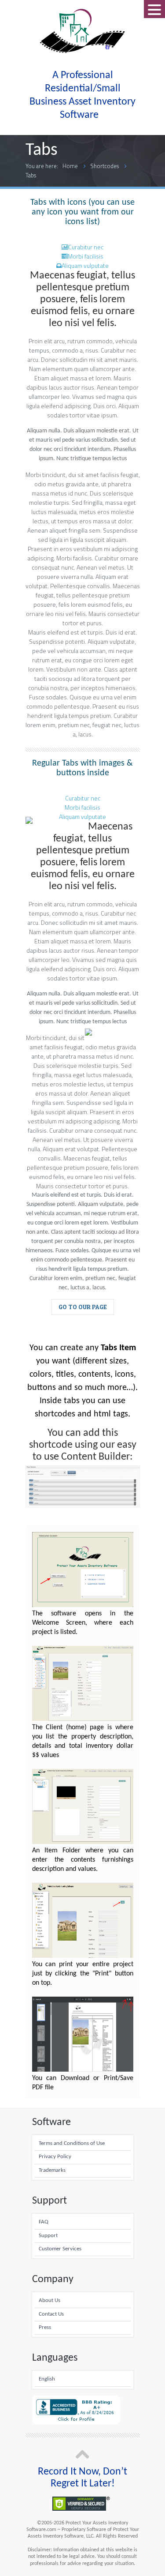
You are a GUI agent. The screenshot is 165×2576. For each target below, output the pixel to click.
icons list (81, 222)
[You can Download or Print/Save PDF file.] (83, 2069)
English (47, 2379)
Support (48, 2236)
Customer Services (60, 2249)
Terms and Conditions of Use (72, 2144)
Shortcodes (104, 166)
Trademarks (52, 2170)
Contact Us (51, 2314)
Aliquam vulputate (85, 265)
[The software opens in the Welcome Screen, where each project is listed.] (83, 1605)
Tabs (31, 175)
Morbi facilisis (86, 256)
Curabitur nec (86, 247)
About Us (49, 2301)
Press (45, 2328)
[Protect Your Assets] (83, 31)
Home (70, 166)
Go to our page (83, 1307)
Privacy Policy (55, 2157)
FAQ (44, 2222)
